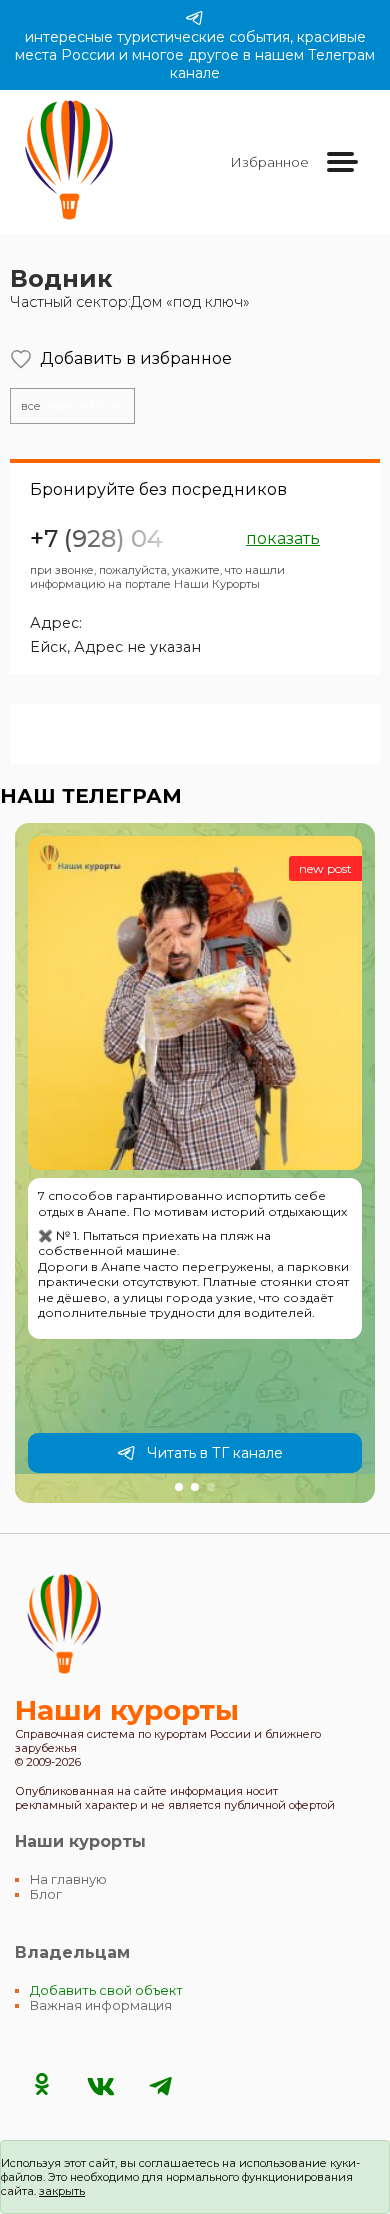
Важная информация (101, 2005)
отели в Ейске (72, 406)
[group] (195, 1163)
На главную (68, 1879)
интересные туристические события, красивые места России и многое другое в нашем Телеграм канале (195, 55)
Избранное (269, 162)
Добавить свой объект (106, 1990)
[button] (179, 1487)
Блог (46, 1894)
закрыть (62, 2191)
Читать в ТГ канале (215, 1453)
